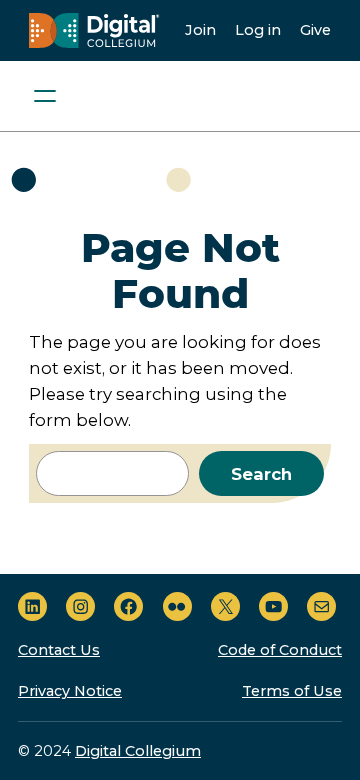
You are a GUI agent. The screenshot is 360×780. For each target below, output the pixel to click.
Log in (258, 30)
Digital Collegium (138, 751)
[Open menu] (45, 96)
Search (261, 474)
